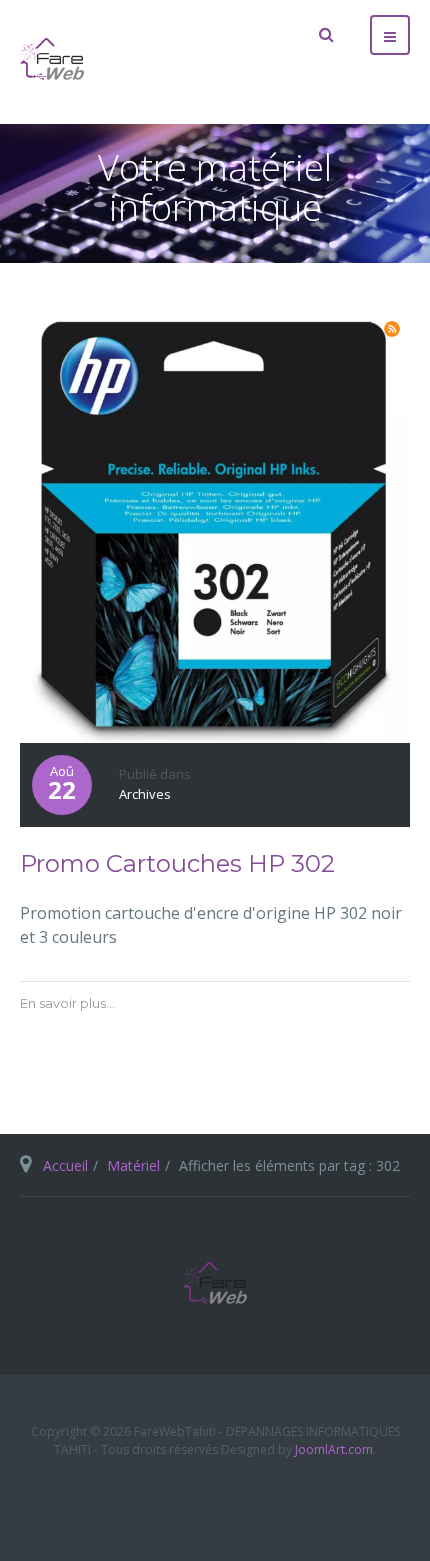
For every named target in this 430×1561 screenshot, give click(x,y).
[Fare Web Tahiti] (52, 59)
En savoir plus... (67, 1003)
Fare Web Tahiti (215, 1283)
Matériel (133, 1165)
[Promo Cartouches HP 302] (215, 525)
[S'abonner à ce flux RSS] (392, 329)
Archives (145, 794)
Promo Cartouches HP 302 (177, 863)
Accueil (65, 1165)
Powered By (215, 1498)
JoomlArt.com (334, 1449)
